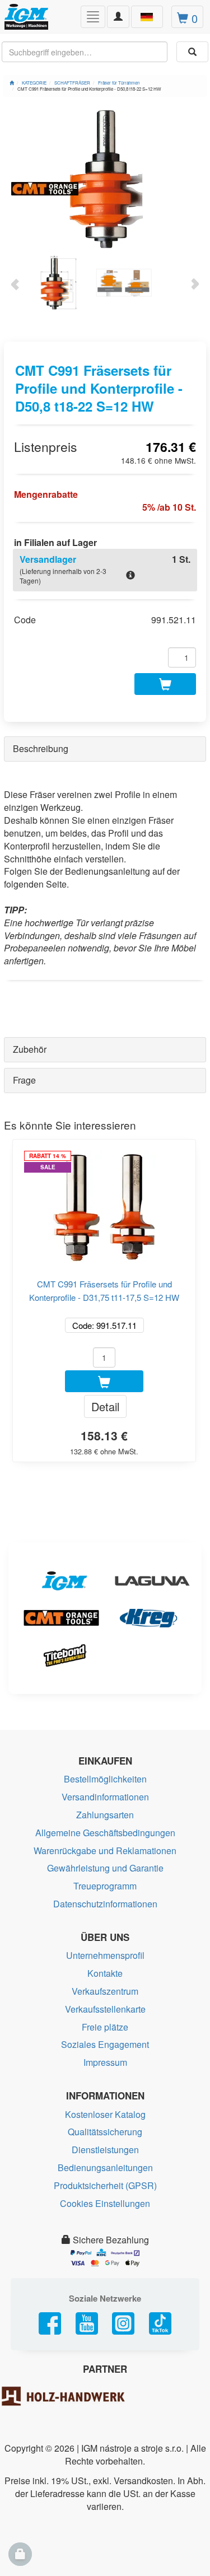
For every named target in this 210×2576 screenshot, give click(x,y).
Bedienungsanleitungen (105, 2167)
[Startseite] (12, 83)
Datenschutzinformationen (105, 1904)
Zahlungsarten (105, 1815)
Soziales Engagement (105, 2044)
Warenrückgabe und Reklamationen (105, 1851)
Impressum (105, 2062)
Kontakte (105, 1973)
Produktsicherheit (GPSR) (105, 2185)
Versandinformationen (105, 1797)
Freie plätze (105, 2027)
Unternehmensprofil (105, 1955)
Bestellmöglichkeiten (105, 1779)
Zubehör (30, 1049)
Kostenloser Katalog (105, 2114)
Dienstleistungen (105, 2150)
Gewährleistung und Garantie (105, 1868)
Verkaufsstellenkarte (105, 2009)
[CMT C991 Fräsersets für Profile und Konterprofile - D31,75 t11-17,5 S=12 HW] (104, 1202)
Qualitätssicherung (105, 2132)
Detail (105, 1406)
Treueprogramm (105, 1886)
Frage (24, 1080)
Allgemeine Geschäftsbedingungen (105, 1833)
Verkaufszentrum (105, 1991)
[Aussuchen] (192, 52)
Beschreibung (41, 748)
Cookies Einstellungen (105, 2203)
